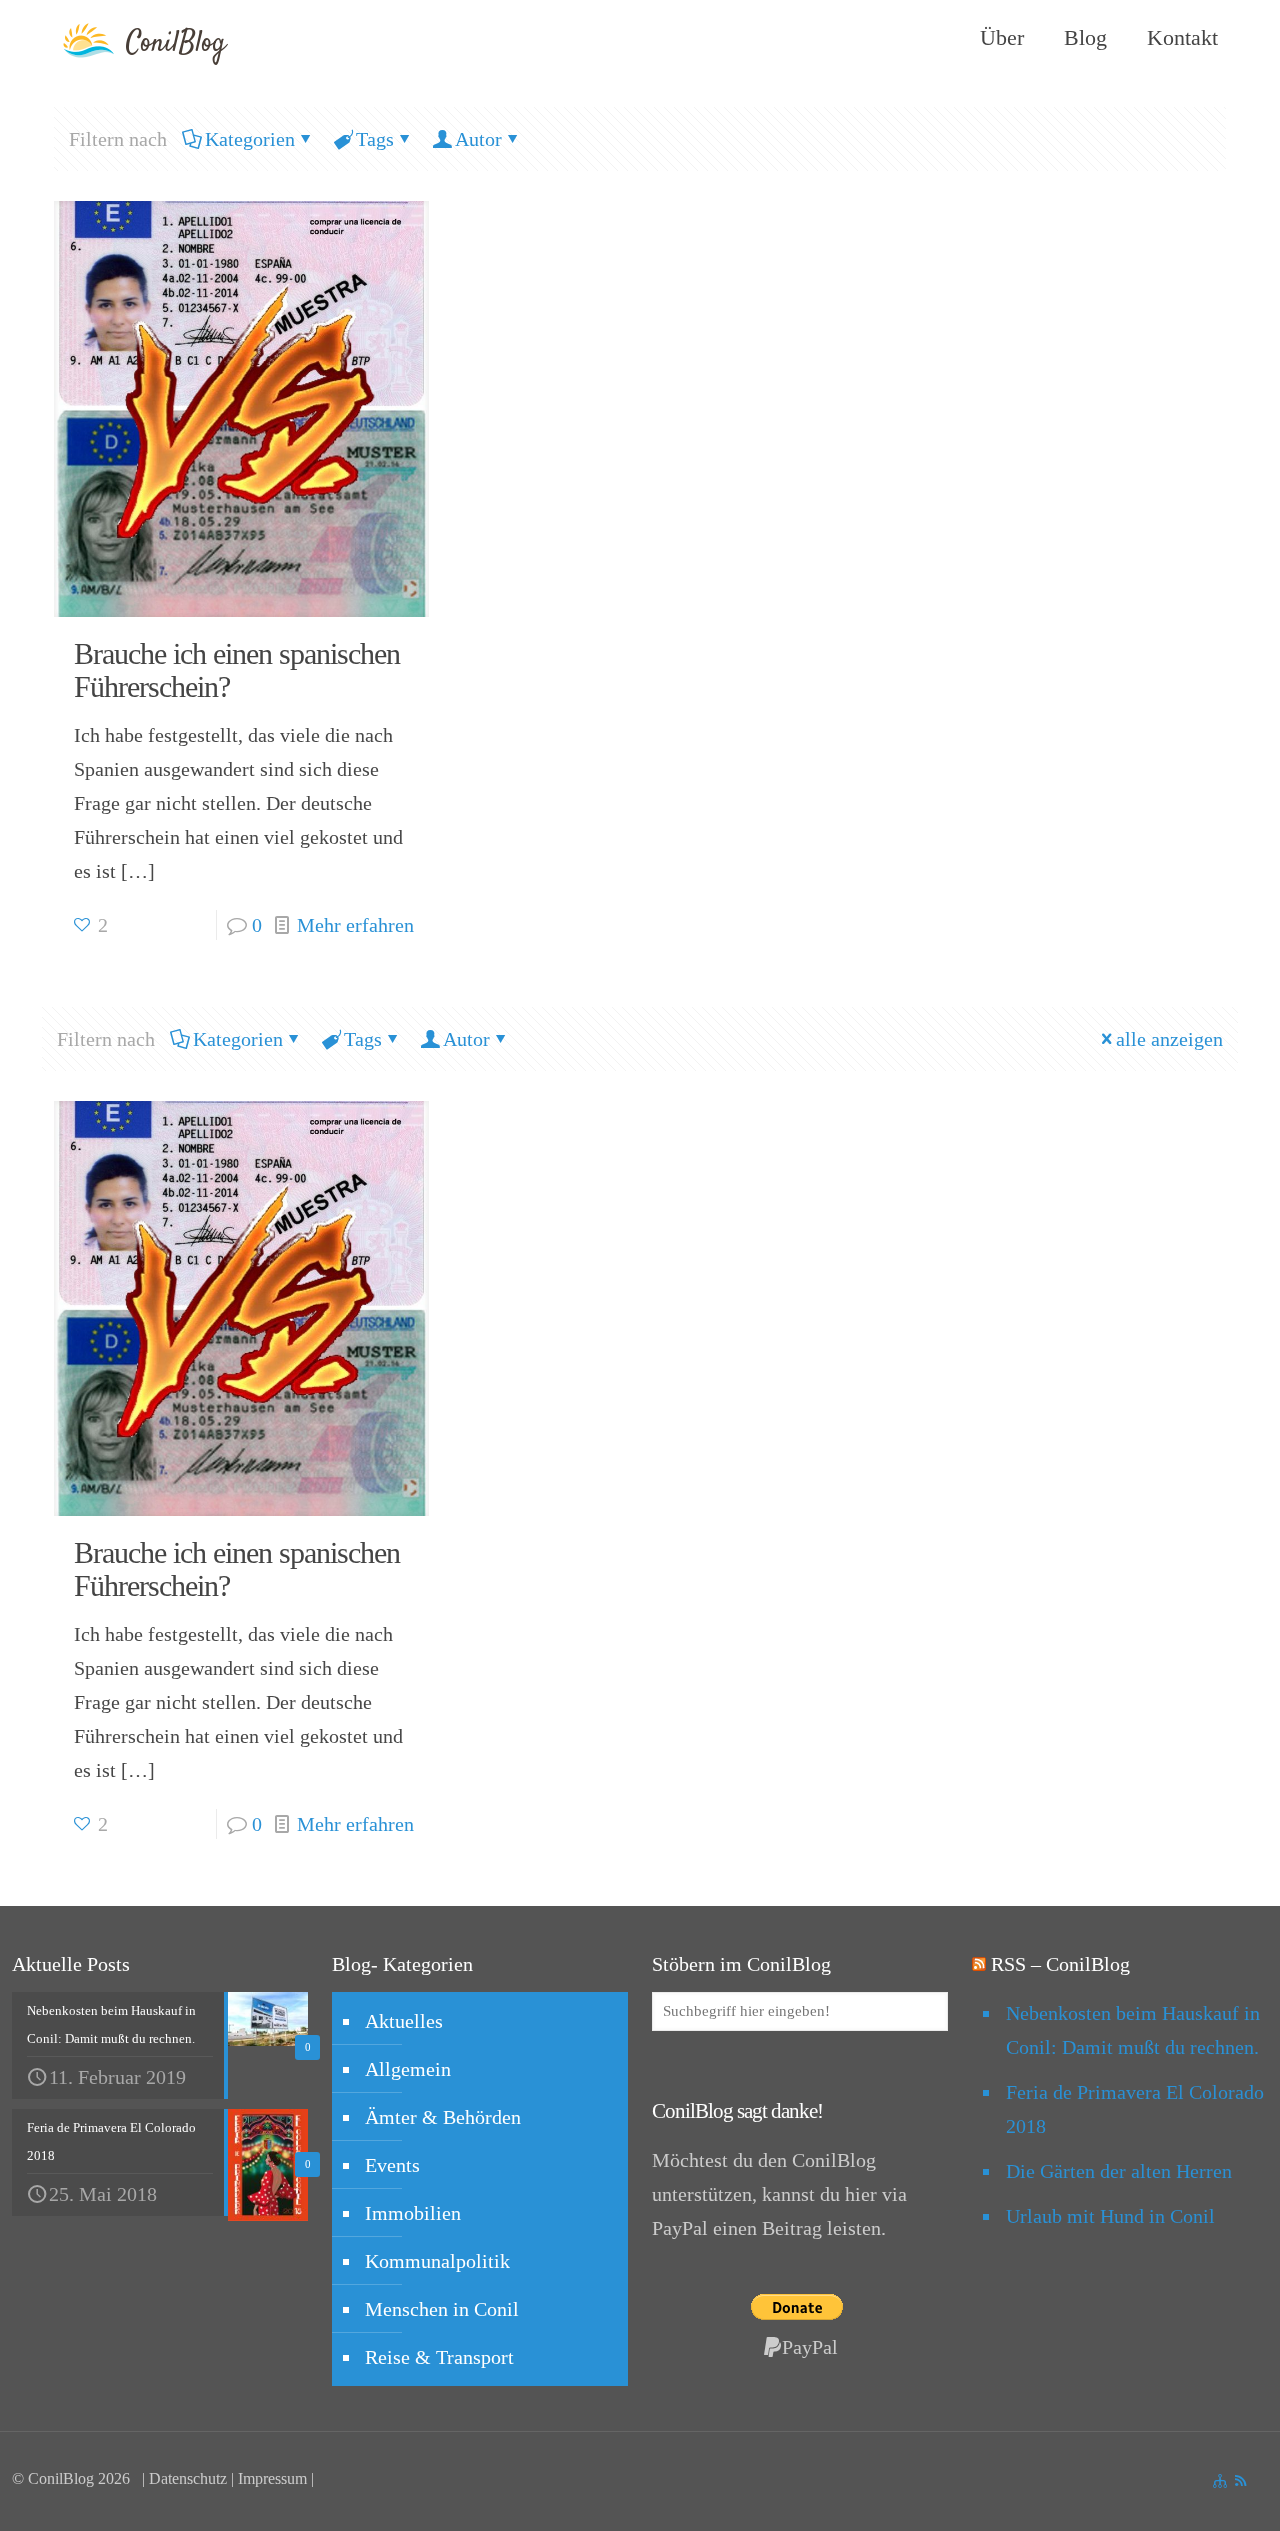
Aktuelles (404, 2021)
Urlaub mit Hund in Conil (1110, 2216)
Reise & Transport (439, 2357)
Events (392, 2165)
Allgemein (408, 2069)
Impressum (272, 2478)
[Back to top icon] (1144, 2490)
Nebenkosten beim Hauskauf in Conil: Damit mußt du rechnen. (1133, 2030)
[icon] (1219, 2481)
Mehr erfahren (355, 925)
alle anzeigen (1169, 1039)
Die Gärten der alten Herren (1119, 2171)
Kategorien (250, 139)
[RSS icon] (1240, 2481)
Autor (478, 139)
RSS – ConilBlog (1060, 1964)
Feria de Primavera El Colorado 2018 (1135, 2109)
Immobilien (413, 2213)
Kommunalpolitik (437, 2261)
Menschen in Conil (442, 2309)
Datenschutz (188, 2478)
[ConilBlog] (152, 38)
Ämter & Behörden (443, 2117)
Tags (375, 139)
